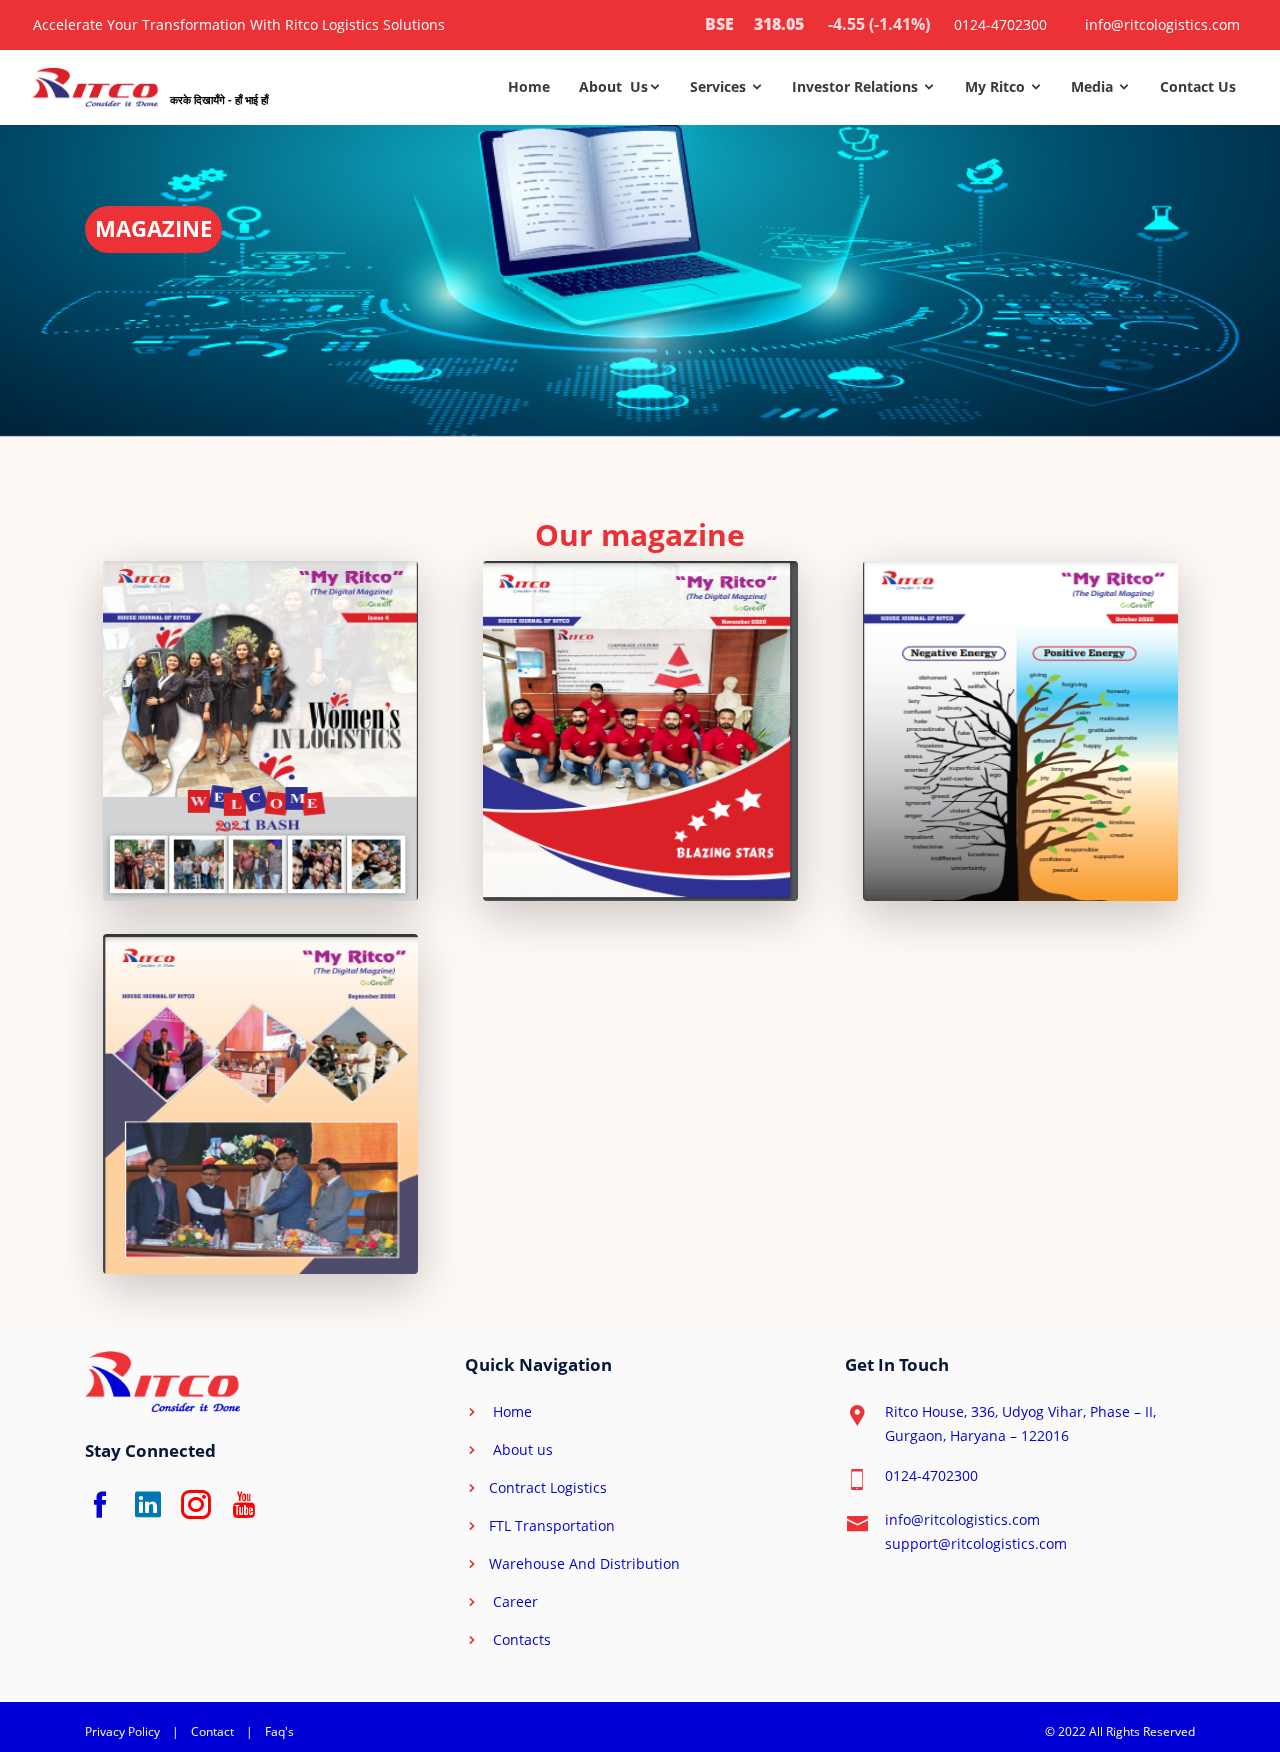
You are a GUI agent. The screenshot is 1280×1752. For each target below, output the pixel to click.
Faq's (279, 1731)
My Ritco (997, 86)
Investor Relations (857, 86)
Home (529, 86)
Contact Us (1198, 86)
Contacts (520, 1639)
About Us (613, 86)
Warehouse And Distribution (584, 1563)
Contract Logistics (548, 1487)
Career (513, 1601)
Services (720, 86)
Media (1094, 86)
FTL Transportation (552, 1525)
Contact (212, 1731)
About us (521, 1449)
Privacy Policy (122, 1731)
